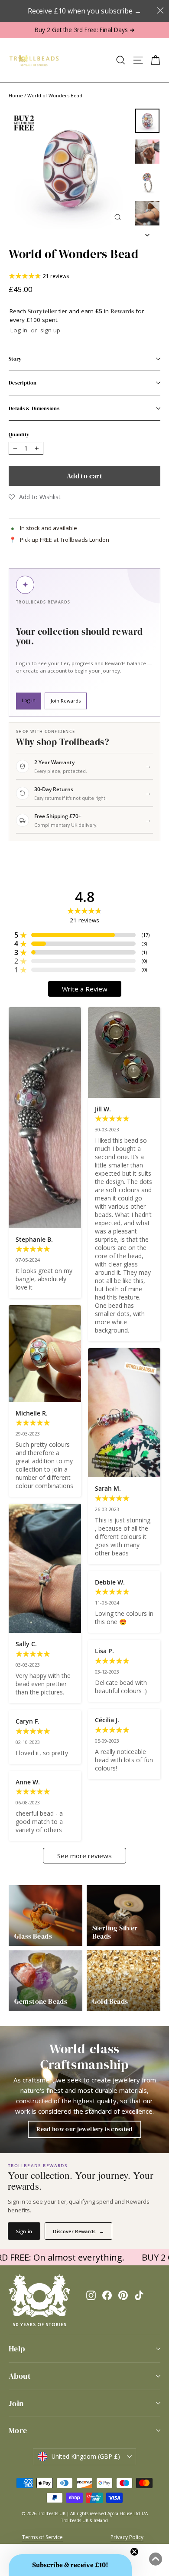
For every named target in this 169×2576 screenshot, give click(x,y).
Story (15, 359)
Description (23, 383)
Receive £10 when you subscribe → (84, 11)
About (20, 2376)
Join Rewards (66, 701)
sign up (50, 330)
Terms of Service (42, 2537)
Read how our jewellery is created (84, 2129)
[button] (35, 497)
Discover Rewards (78, 2231)
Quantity (19, 434)
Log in (19, 330)
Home (16, 95)
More (18, 2430)
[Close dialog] (160, 10)
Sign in (24, 2231)
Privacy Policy (127, 2537)
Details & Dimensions (34, 408)
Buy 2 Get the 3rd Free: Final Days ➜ (85, 30)
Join (16, 2403)
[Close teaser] (134, 2552)
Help (17, 2349)
